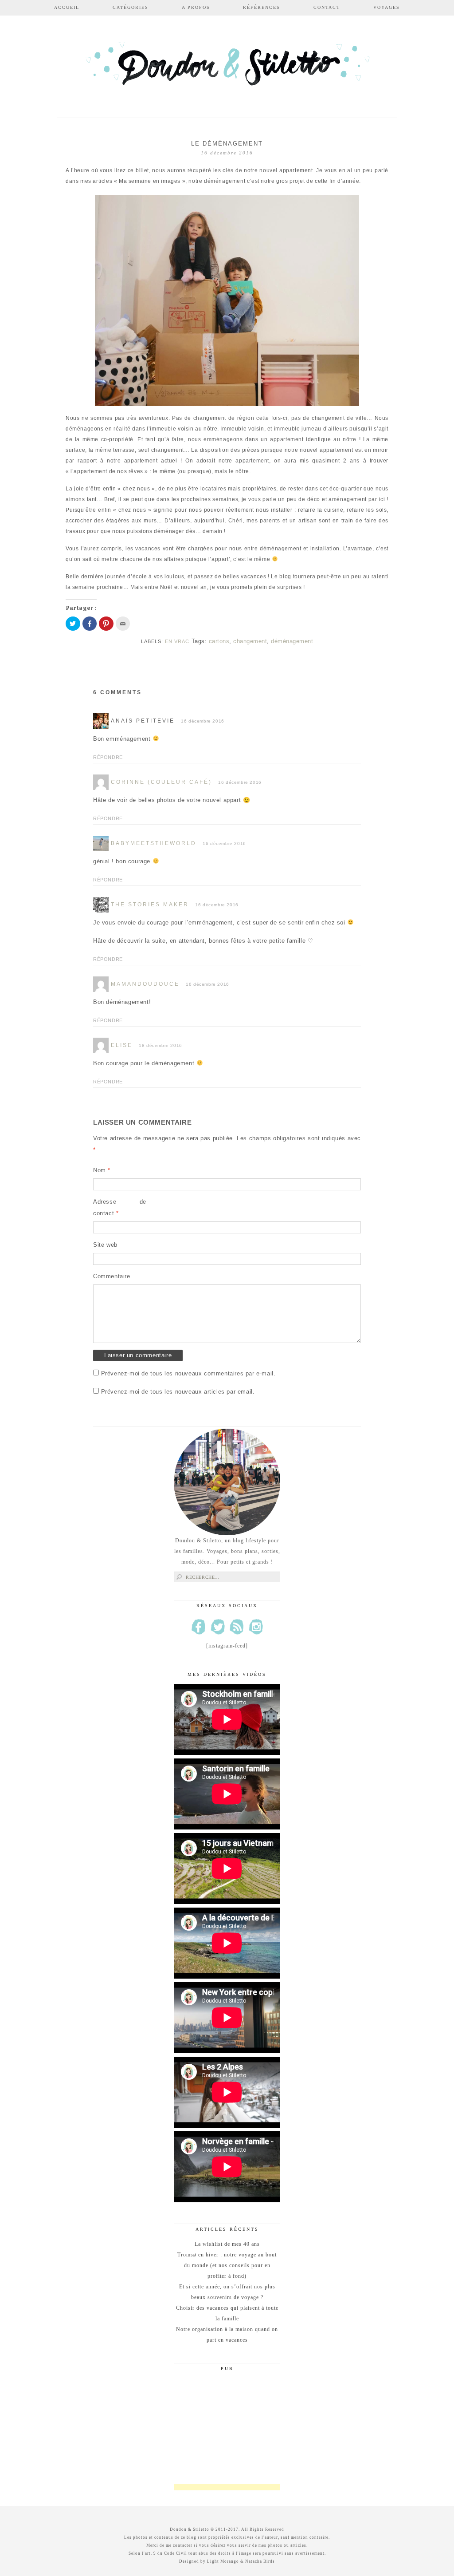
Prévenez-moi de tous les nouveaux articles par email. (178, 1392)
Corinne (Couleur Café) (161, 782)
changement (250, 641)
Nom (102, 1170)
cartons (219, 641)
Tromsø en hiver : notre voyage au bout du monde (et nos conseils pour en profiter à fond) (227, 2265)
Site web (105, 1245)
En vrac (177, 641)
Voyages (387, 7)
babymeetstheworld (154, 843)
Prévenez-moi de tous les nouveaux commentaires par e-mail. (188, 1373)
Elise (122, 1045)
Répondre (108, 757)
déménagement (292, 641)
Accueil (67, 7)
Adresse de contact (120, 1207)
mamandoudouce (145, 984)
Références (262, 7)
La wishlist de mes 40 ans (227, 2244)
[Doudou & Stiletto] (227, 68)
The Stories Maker (150, 905)
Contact (327, 7)
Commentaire (112, 1276)
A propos (196, 7)
